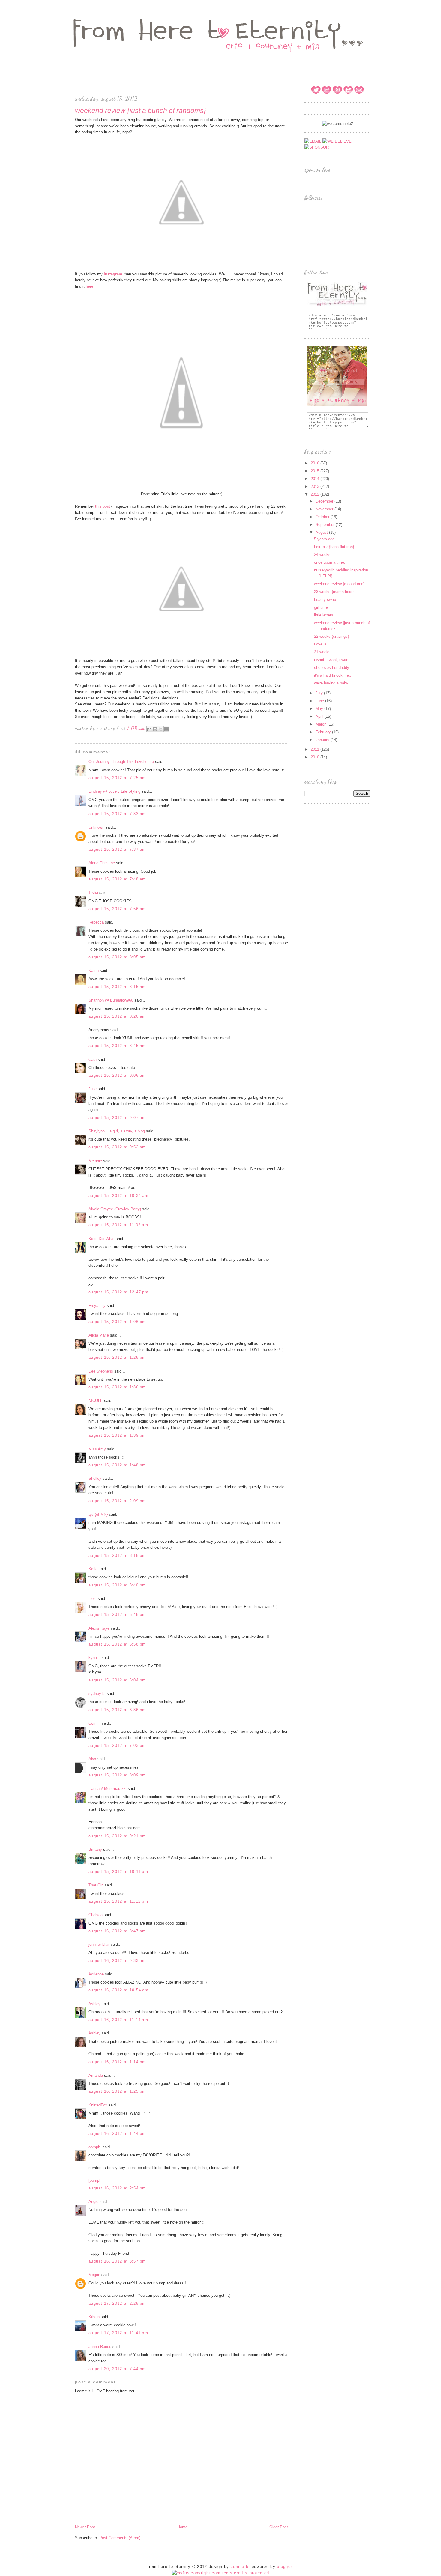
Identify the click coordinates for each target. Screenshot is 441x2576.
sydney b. (97, 1694)
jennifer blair (99, 1944)
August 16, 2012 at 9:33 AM (117, 1961)
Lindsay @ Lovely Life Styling (114, 791)
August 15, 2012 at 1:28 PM (117, 1357)
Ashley (94, 2004)
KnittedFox (98, 2105)
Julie (93, 1089)
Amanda (96, 2075)
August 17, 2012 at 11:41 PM (118, 2333)
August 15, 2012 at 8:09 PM (117, 1775)
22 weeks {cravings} (331, 636)
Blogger (284, 2567)
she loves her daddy (332, 668)
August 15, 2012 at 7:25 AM (117, 778)
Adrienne (96, 1974)
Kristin (94, 2317)
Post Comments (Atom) (120, 2538)
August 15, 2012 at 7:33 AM (117, 814)
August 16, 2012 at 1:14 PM (117, 2062)
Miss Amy (97, 1449)
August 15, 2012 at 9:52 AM (117, 1147)
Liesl (93, 1599)
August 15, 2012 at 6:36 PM (117, 1710)
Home (182, 2527)
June (320, 701)
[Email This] (149, 729)
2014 (316, 479)
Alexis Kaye (99, 1628)
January (323, 740)
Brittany (95, 1849)
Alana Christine (102, 863)
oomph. (95, 2147)
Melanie (95, 1161)
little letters (324, 615)
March (322, 724)
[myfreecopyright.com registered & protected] (221, 2573)
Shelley (95, 1478)
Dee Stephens (101, 1371)
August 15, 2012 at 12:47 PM (118, 1292)
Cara (93, 1059)
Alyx (92, 1759)
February (324, 732)
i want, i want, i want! (332, 660)
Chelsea (96, 1915)
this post (102, 506)
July (320, 693)
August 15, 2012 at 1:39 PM (117, 1435)
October (323, 517)
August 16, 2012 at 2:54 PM (117, 2188)
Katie (93, 1569)
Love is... (322, 644)
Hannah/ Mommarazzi (108, 1789)
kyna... (94, 1658)
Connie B (240, 2567)
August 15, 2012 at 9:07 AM (117, 1118)
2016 (316, 463)
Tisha (93, 893)
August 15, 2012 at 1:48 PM (117, 1465)
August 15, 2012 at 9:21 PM (117, 1836)
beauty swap (325, 599)
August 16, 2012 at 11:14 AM (118, 2020)
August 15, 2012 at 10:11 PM (118, 1872)
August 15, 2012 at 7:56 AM (117, 909)
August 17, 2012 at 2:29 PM (117, 2303)
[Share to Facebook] (166, 729)
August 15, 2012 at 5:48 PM (117, 1614)
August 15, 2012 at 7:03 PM (117, 1745)
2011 (316, 749)
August (322, 532)
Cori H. (94, 1723)
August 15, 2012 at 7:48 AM (117, 879)
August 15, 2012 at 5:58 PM (117, 1644)
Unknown (96, 827)
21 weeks (322, 652)
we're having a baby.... (333, 683)
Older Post (279, 2527)
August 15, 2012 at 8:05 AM (117, 957)
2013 (316, 487)
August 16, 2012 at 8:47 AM (117, 1931)
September (326, 525)
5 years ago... (326, 539)
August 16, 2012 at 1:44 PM (117, 2134)
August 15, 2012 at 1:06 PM (117, 1322)
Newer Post (85, 2527)
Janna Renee (100, 2347)
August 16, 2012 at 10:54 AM (118, 1990)
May (320, 709)
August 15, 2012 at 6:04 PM (117, 1680)
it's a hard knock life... (333, 675)
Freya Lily (97, 1306)
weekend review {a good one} (339, 584)
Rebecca (96, 922)
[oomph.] (96, 2180)
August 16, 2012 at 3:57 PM (117, 2261)
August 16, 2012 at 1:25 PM (117, 2091)
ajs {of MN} (98, 1514)
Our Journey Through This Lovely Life (121, 762)
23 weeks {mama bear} (334, 592)
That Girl (96, 1885)
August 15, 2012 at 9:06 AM (117, 1075)
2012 (316, 494)
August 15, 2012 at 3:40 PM (117, 1585)
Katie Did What (102, 1239)
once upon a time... (331, 562)
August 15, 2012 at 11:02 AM (118, 1225)
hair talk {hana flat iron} (334, 547)
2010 (316, 757)
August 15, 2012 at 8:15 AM (117, 987)
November (325, 509)
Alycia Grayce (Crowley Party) (115, 1209)
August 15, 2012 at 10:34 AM (118, 1196)
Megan (94, 2275)
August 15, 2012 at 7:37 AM (117, 849)
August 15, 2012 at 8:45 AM (117, 1046)
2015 (316, 471)
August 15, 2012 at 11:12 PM (118, 1901)
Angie (93, 2202)
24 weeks (322, 555)
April (320, 716)
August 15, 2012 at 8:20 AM (117, 1016)
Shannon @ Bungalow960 (111, 1000)
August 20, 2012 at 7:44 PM (117, 2369)
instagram (114, 274)
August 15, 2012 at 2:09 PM (117, 1501)
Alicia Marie (99, 1335)
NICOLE (96, 1401)
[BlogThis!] (155, 729)
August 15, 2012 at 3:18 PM (117, 1555)
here (90, 286)
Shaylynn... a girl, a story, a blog (117, 1131)
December (325, 501)
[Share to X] (161, 729)
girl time (321, 607)
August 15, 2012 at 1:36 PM (117, 1387)
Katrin (94, 970)
